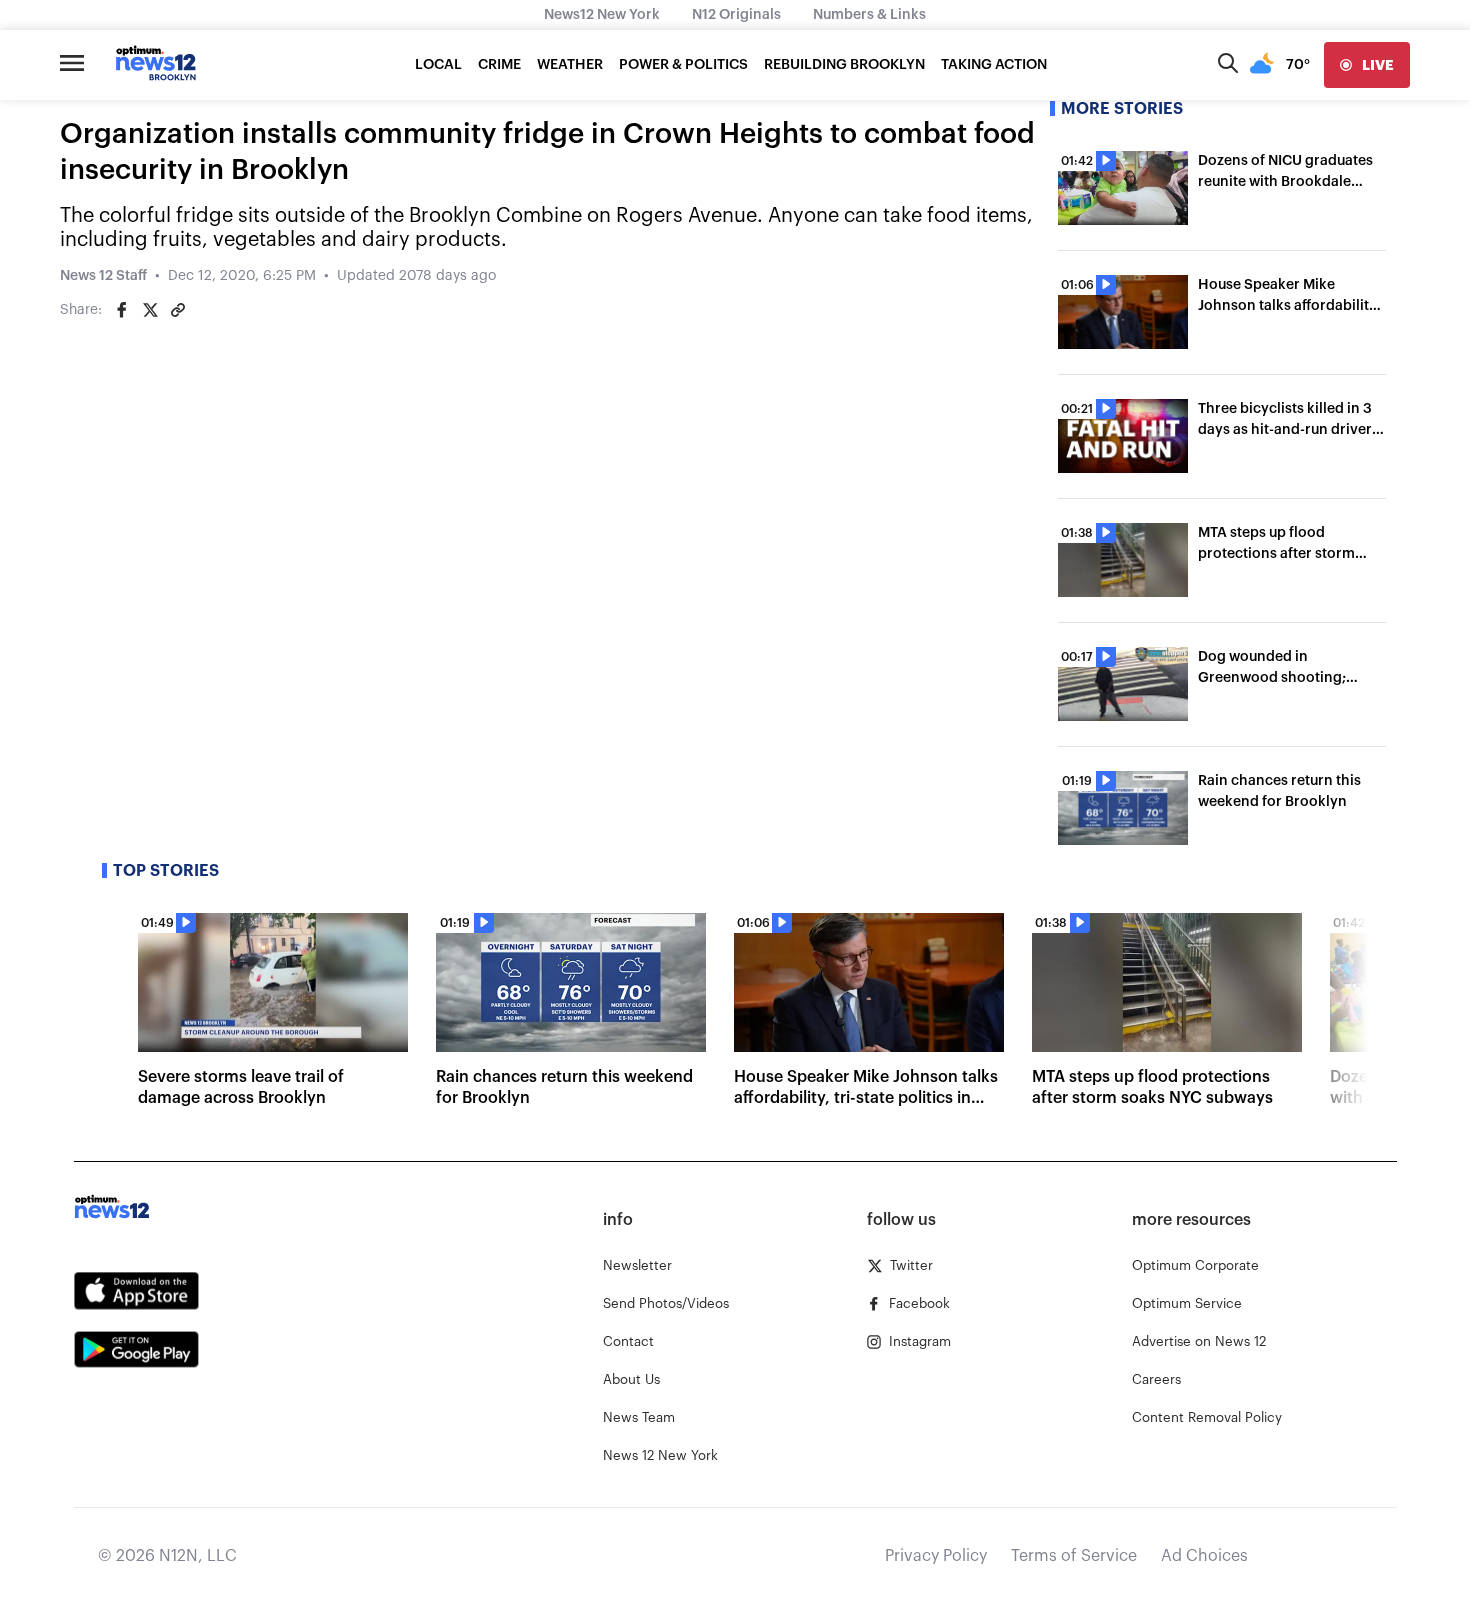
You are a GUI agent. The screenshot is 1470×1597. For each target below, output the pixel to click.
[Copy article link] (178, 310)
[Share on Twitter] (150, 310)
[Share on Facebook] (122, 310)
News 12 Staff (103, 276)
